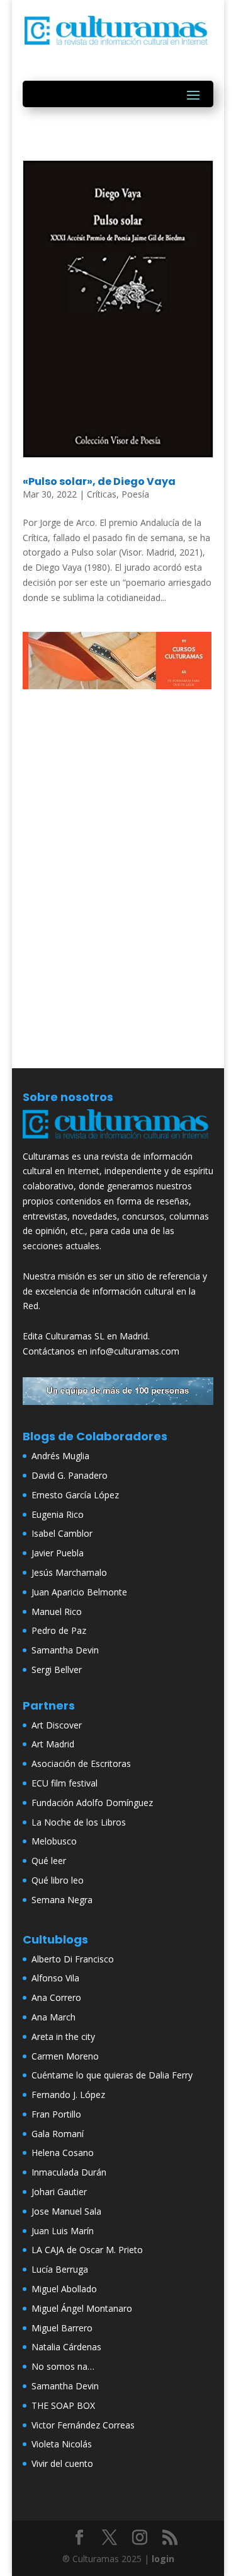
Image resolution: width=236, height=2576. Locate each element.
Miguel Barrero (62, 2328)
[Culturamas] (118, 1141)
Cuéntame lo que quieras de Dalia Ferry (112, 2075)
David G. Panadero (70, 1475)
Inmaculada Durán (69, 2172)
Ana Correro (56, 1997)
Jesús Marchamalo (69, 1572)
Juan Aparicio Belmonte (79, 1592)
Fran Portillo (56, 2114)
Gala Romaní (58, 2134)
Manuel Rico (57, 1611)
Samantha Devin (65, 1650)
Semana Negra (62, 1900)
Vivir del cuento (62, 2463)
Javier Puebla (58, 1553)
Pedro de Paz (59, 1630)
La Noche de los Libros (79, 1822)
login (163, 2559)
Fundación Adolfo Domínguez (92, 1803)
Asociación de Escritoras (81, 1763)
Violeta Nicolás (62, 2444)
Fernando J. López (68, 2095)
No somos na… (63, 2366)
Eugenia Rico (58, 1514)
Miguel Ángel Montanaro (82, 2308)
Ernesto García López (75, 1495)
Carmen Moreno (65, 2056)
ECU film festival (65, 1783)
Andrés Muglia (60, 1456)
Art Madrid (53, 1744)
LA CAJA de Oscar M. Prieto (87, 2250)
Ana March (53, 2017)
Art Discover (57, 1725)
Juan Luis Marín (63, 2231)
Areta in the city (63, 2037)
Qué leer (49, 1861)
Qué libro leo (58, 1880)
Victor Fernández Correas (83, 2425)
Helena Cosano (63, 2153)
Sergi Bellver (57, 1670)
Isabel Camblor (62, 1533)
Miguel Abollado (64, 2289)
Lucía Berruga (60, 2269)
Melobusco (54, 1841)
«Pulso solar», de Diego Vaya (99, 481)
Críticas (102, 494)
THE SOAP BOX (63, 2405)
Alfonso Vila (55, 1978)
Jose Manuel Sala (66, 2211)
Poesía (135, 494)
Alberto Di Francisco (73, 1959)
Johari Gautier (59, 2192)
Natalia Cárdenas (66, 2347)
